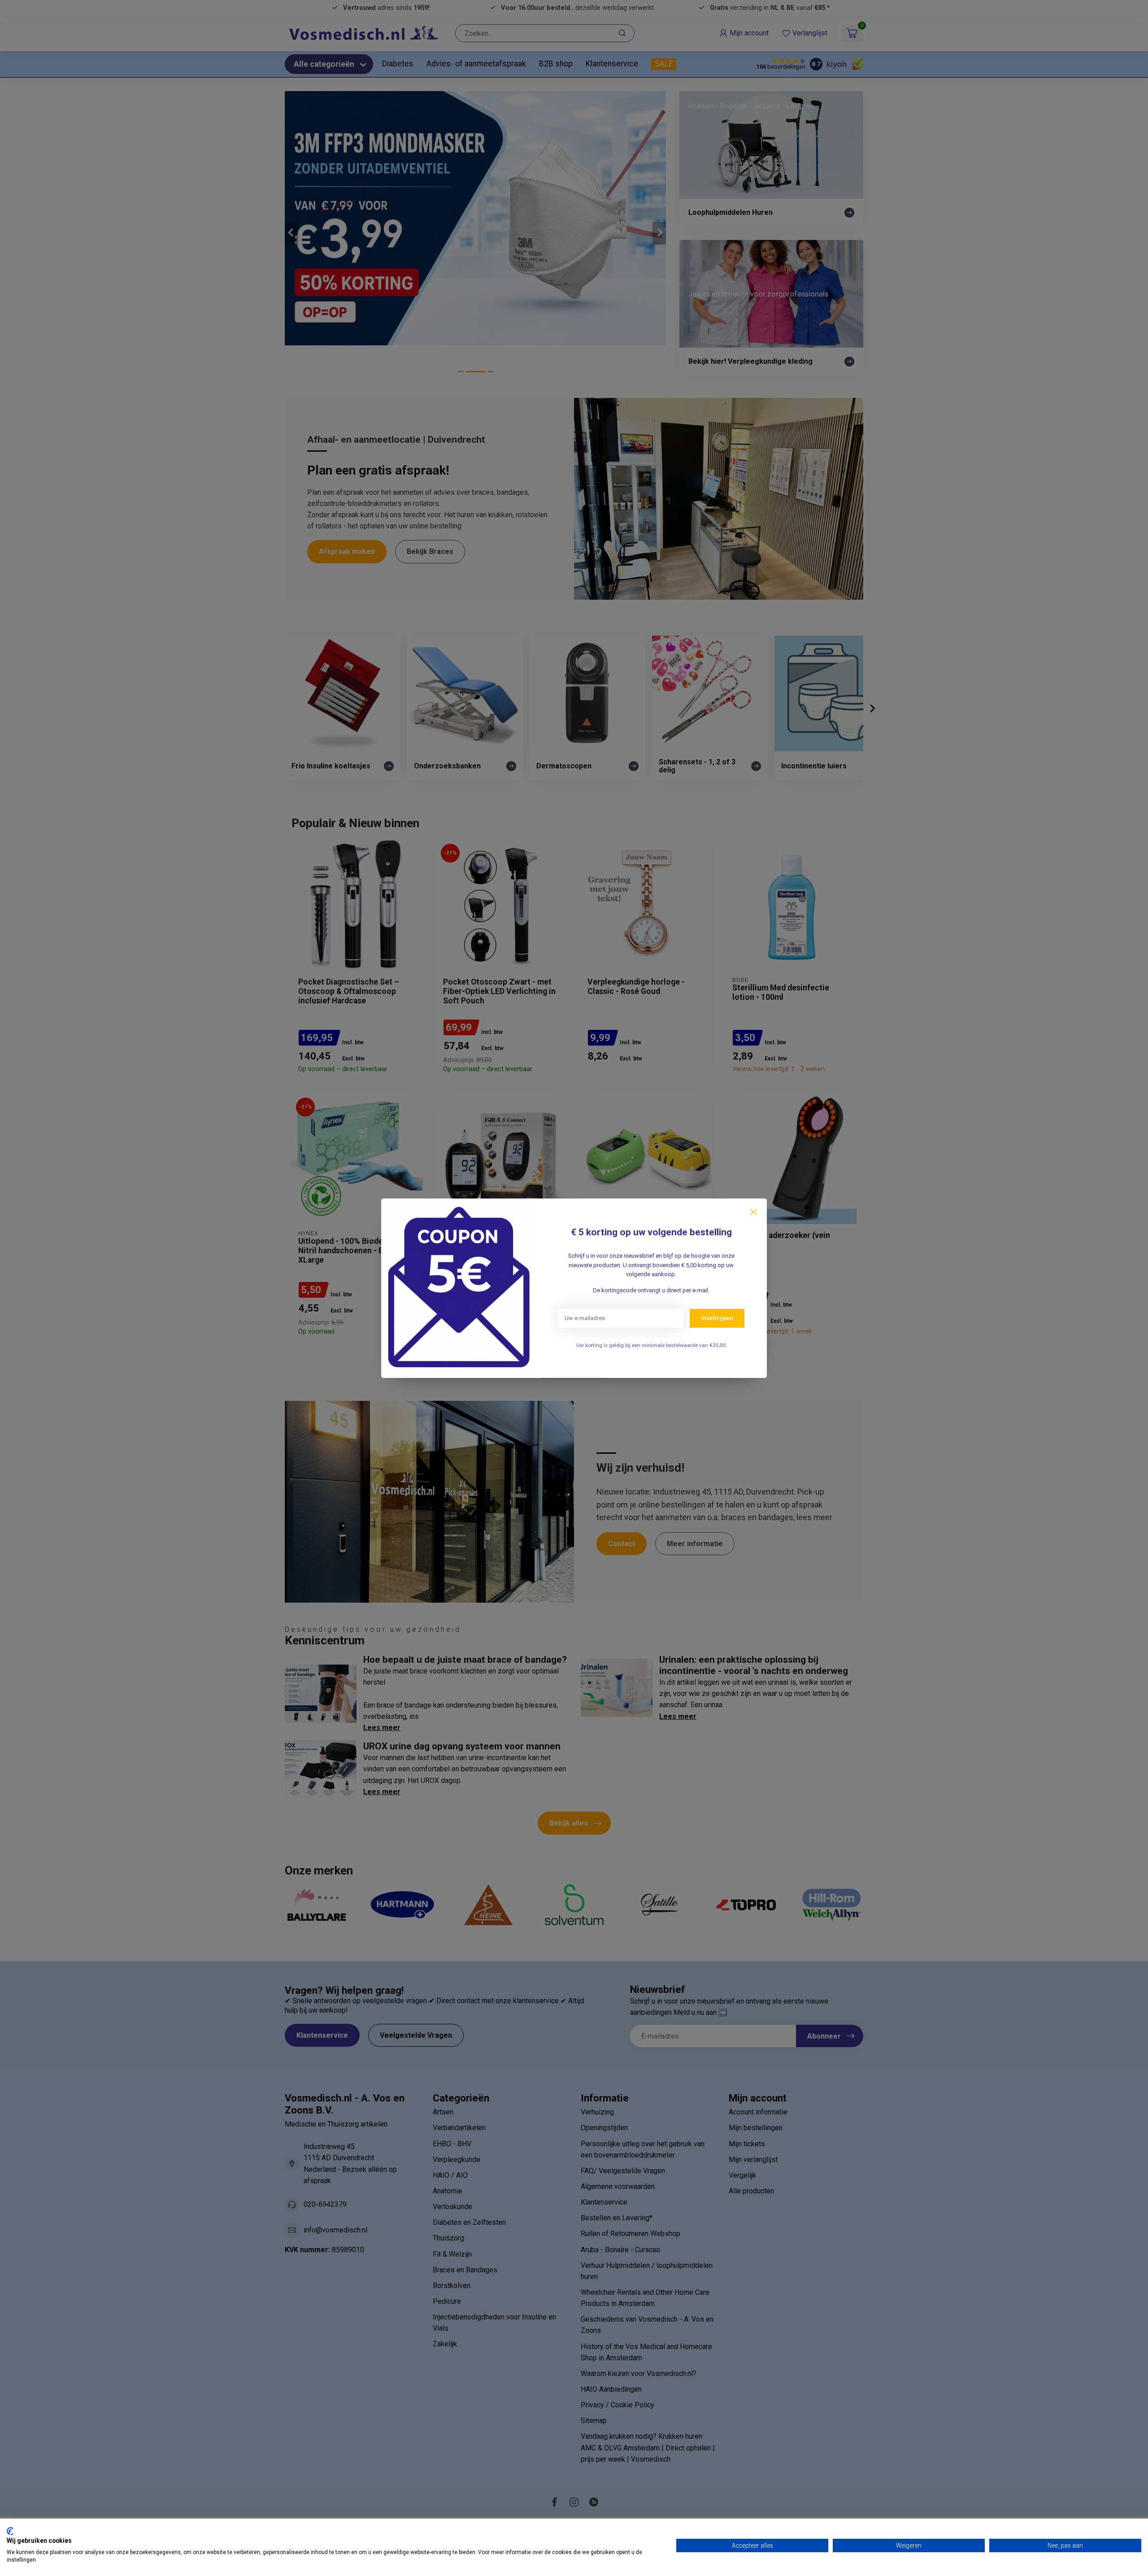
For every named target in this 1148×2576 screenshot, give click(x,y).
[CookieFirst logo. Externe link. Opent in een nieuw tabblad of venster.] (10, 2531)
